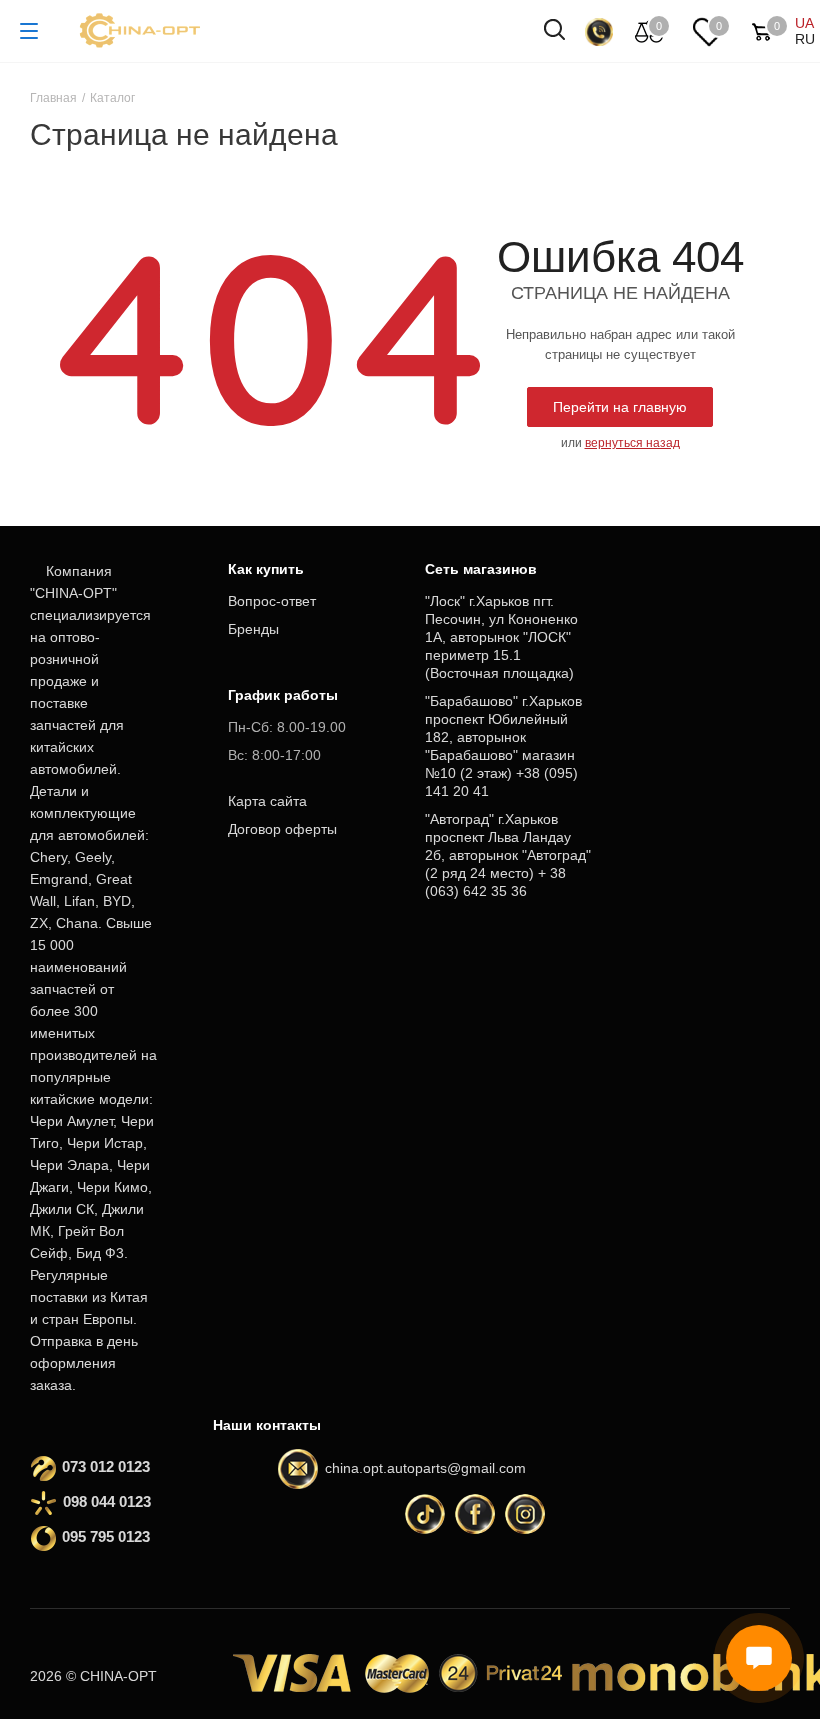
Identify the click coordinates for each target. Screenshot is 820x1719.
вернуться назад (632, 443)
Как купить (266, 569)
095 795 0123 (106, 1536)
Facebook (475, 1514)
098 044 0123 (107, 1501)
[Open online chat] (759, 1658)
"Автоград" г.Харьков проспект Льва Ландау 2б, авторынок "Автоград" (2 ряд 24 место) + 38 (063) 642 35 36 (508, 855)
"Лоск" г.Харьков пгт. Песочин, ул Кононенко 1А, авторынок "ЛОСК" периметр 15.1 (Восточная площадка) (501, 637)
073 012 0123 (106, 1466)
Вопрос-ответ (272, 601)
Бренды (253, 629)
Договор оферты (282, 829)
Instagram (525, 1514)
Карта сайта (267, 801)
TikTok (425, 1514)
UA (804, 23)
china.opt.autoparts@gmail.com (425, 1468)
